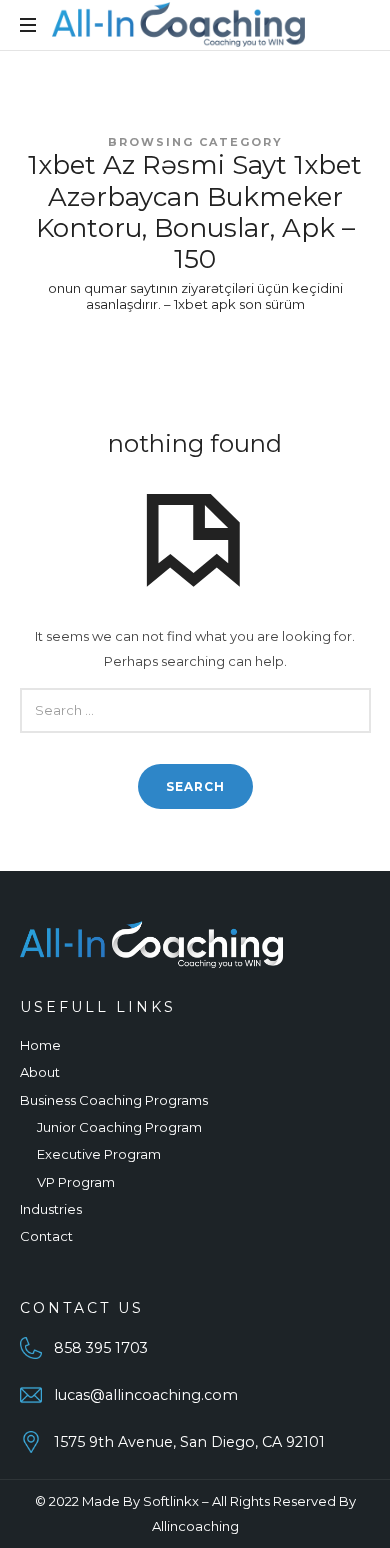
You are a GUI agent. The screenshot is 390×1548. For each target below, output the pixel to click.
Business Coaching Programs (114, 1100)
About (40, 1072)
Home (40, 1045)
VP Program (76, 1182)
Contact (46, 1236)
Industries (51, 1209)
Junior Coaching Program (119, 1127)
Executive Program (99, 1154)
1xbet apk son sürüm (239, 304)
